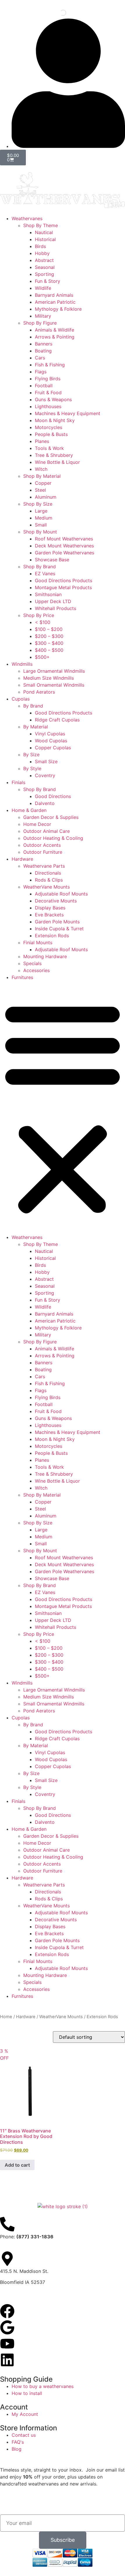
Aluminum (46, 497)
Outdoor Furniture (43, 852)
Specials (32, 963)
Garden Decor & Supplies (51, 817)
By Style (32, 768)
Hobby (42, 253)
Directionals (48, 873)
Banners (44, 344)
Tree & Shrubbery (54, 455)
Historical (45, 239)
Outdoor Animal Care (47, 831)
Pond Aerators (39, 692)
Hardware (22, 859)
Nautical (44, 232)
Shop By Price (39, 615)
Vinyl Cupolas (50, 734)
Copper (43, 483)
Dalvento (45, 803)
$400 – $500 (49, 650)
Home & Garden (29, 810)
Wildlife (43, 288)
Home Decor (37, 824)
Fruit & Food (48, 392)
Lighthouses (48, 406)
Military (43, 316)
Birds (40, 246)
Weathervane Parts (44, 866)
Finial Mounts (38, 943)
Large (41, 511)
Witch (41, 469)
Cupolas (21, 699)
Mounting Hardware (45, 956)
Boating (43, 351)
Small (41, 525)
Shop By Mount (40, 532)
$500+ (42, 657)
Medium (44, 518)
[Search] (58, 13)
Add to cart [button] (17, 2165)
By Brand (33, 706)
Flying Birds (48, 379)
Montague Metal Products (63, 587)
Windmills (22, 664)
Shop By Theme (41, 225)
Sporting (44, 274)
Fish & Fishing (50, 365)
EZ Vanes (45, 574)
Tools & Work (49, 448)
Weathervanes (27, 218)
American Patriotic (55, 302)
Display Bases (50, 908)
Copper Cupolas (53, 748)
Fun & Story (48, 281)
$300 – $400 (49, 643)
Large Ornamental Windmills (54, 671)
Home (6, 2017)
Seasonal (45, 267)
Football (44, 386)
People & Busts (51, 434)
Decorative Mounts (56, 901)
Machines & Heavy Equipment (68, 413)
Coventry (45, 775)
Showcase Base (52, 560)
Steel (40, 490)
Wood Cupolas (51, 741)
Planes (42, 441)
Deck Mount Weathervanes (64, 546)
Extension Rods (52, 936)
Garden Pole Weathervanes (65, 553)
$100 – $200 (49, 629)
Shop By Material (42, 476)
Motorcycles (49, 427)
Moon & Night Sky (55, 420)
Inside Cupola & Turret (59, 929)
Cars (40, 358)
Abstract (44, 260)
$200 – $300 (49, 636)
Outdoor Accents (42, 845)
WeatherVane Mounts (47, 887)
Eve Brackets (49, 915)
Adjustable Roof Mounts (61, 894)
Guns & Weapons (53, 399)
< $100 (43, 622)
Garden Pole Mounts (57, 922)
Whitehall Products (56, 608)
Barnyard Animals (54, 295)
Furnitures (22, 977)
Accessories (36, 970)
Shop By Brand (40, 567)
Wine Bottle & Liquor (57, 462)
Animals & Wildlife (55, 330)
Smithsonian (48, 594)
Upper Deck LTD (53, 601)
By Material (36, 727)
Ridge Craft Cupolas (57, 720)
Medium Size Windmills (49, 678)
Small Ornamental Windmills (54, 685)
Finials (18, 782)
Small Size (46, 761)
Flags (41, 372)
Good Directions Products (64, 580)
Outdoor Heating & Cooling (53, 838)
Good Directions (53, 796)
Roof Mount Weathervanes (64, 539)
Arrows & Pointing (55, 337)
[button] (63, 1107)
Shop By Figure (40, 323)
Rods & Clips (49, 880)
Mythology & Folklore (58, 309)
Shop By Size (38, 504)
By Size (31, 755)
